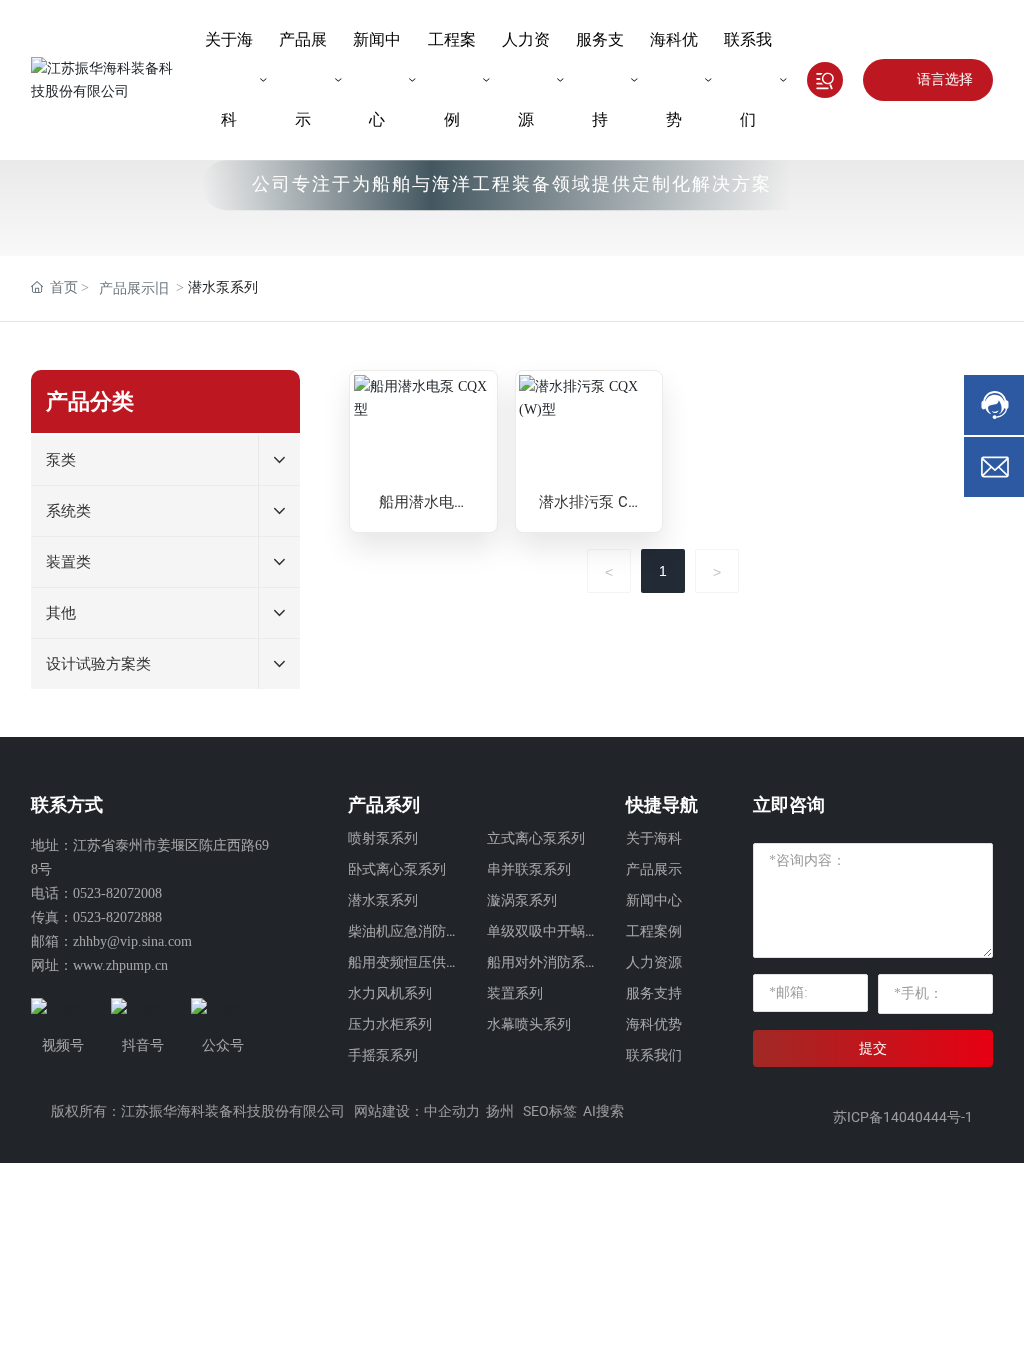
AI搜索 (603, 1111)
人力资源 (654, 962)
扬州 (500, 1111)
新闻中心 (654, 900)
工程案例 (654, 931)
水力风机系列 (390, 993)
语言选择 (945, 79)
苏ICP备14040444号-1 (903, 1117)
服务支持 (654, 993)
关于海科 (654, 838)
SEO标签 (550, 1111)
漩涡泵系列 (522, 900)
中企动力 (452, 1111)
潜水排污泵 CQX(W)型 (588, 511)
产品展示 (654, 869)
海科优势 (654, 1024)
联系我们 (654, 1055)
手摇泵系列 (383, 1055)
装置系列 (515, 993)
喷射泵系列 (383, 838)
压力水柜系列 (390, 1024)
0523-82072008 (117, 893)
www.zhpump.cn (120, 965)
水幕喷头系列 (529, 1024)
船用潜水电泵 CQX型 (424, 511)
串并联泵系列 (529, 869)
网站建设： (389, 1111)
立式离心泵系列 (536, 838)
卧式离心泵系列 (397, 869)
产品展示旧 (134, 288)
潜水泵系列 (383, 900)
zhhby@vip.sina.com (132, 941)
